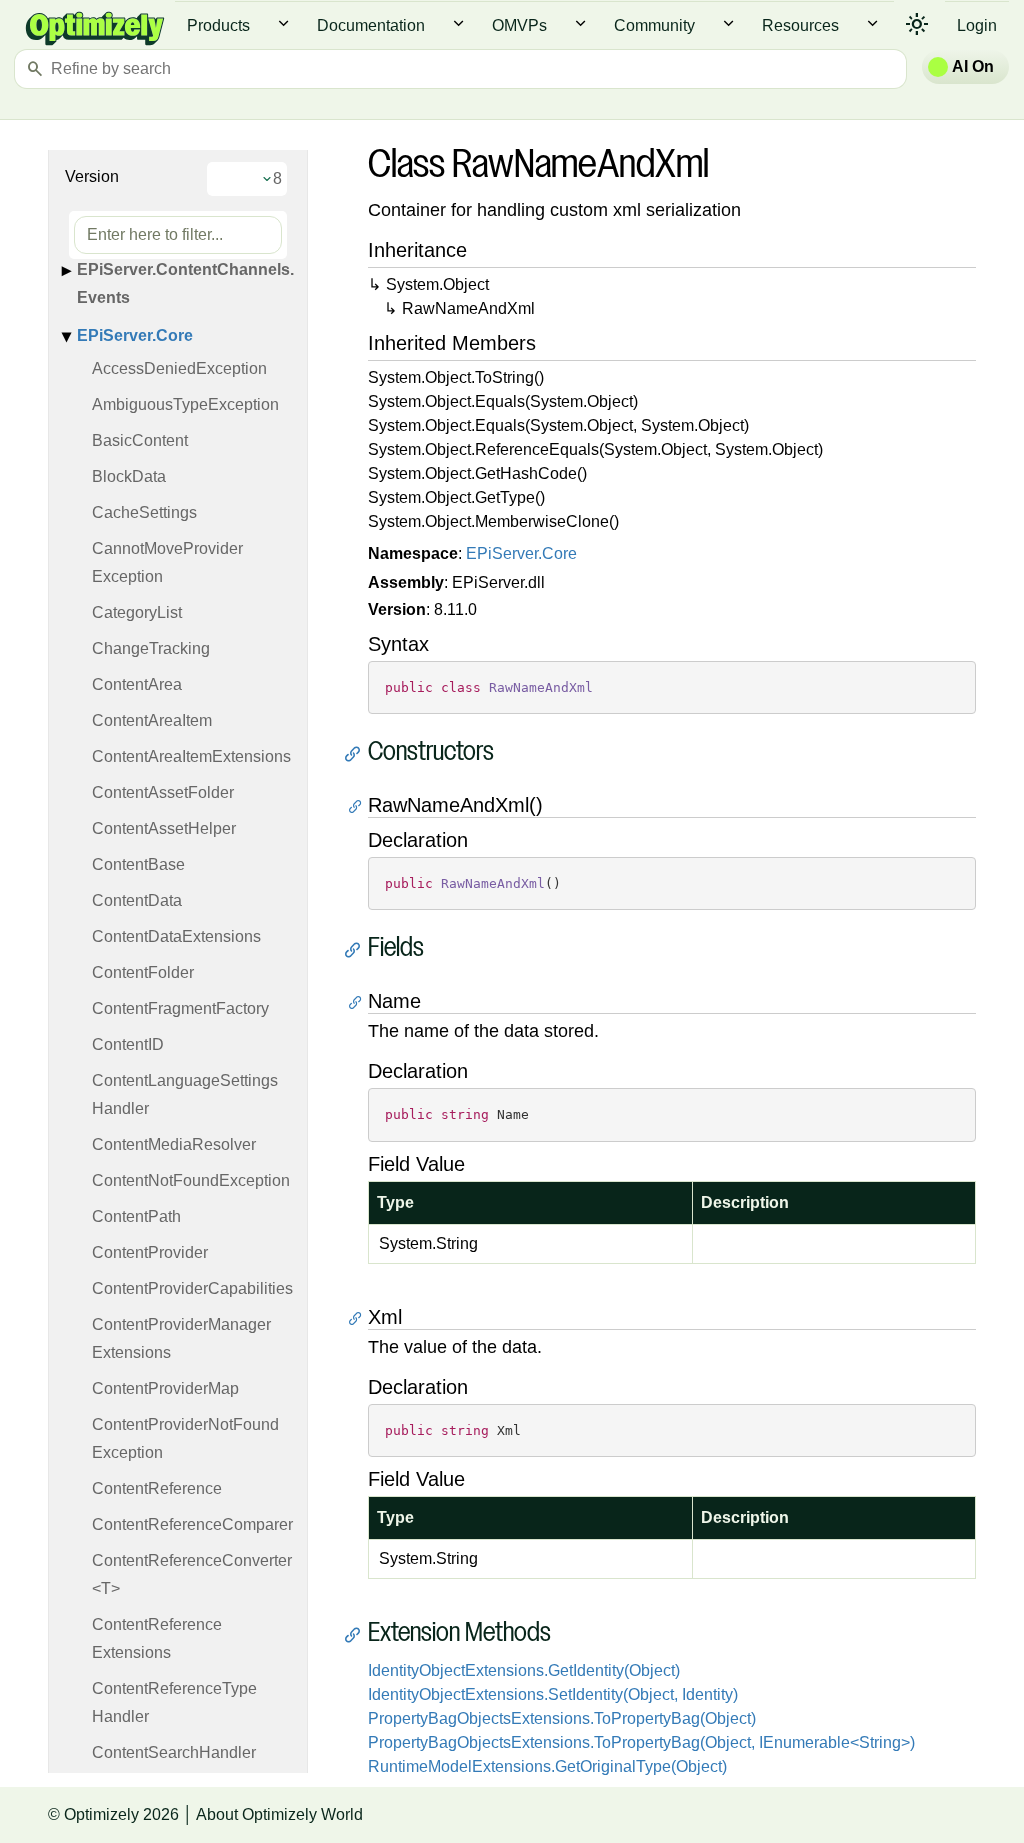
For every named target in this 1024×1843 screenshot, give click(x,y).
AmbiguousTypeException (185, 404)
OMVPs (519, 25)
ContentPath (136, 1216)
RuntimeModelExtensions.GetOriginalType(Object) (547, 1766)
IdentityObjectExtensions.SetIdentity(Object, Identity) (553, 1694)
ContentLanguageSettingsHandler (185, 1094)
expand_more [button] (283, 23)
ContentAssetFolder (163, 792)
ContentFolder (143, 972)
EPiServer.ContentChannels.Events (185, 283)
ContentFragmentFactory (180, 1008)
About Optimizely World (279, 1814)
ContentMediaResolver (174, 1144)
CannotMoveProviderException (167, 562)
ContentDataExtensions (176, 936)
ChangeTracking (151, 648)
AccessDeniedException (179, 368)
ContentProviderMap (165, 1388)
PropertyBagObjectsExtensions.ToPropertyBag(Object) (562, 1718)
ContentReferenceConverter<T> (192, 1574)
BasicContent (140, 440)
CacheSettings (144, 512)
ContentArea (137, 684)
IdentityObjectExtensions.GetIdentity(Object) (524, 1670)
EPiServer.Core (135, 335)
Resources (800, 25)
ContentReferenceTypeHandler (174, 1702)
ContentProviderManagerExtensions (181, 1338)
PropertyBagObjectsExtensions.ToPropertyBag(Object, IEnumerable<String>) (641, 1742)
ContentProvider (150, 1252)
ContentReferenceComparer (192, 1524)
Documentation (371, 25)
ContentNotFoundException (191, 1180)
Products (218, 25)
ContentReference (157, 1488)
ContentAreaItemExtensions (191, 756)
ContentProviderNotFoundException (185, 1438)
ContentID (128, 1044)
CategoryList (137, 612)
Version (92, 176)
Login (977, 25)
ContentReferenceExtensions (157, 1638)
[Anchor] (357, 753)
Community (654, 25)
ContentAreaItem (152, 720)
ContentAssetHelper (164, 828)
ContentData (137, 900)
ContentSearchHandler (174, 1752)
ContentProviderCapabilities (192, 1288)
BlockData (129, 476)
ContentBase (138, 864)
